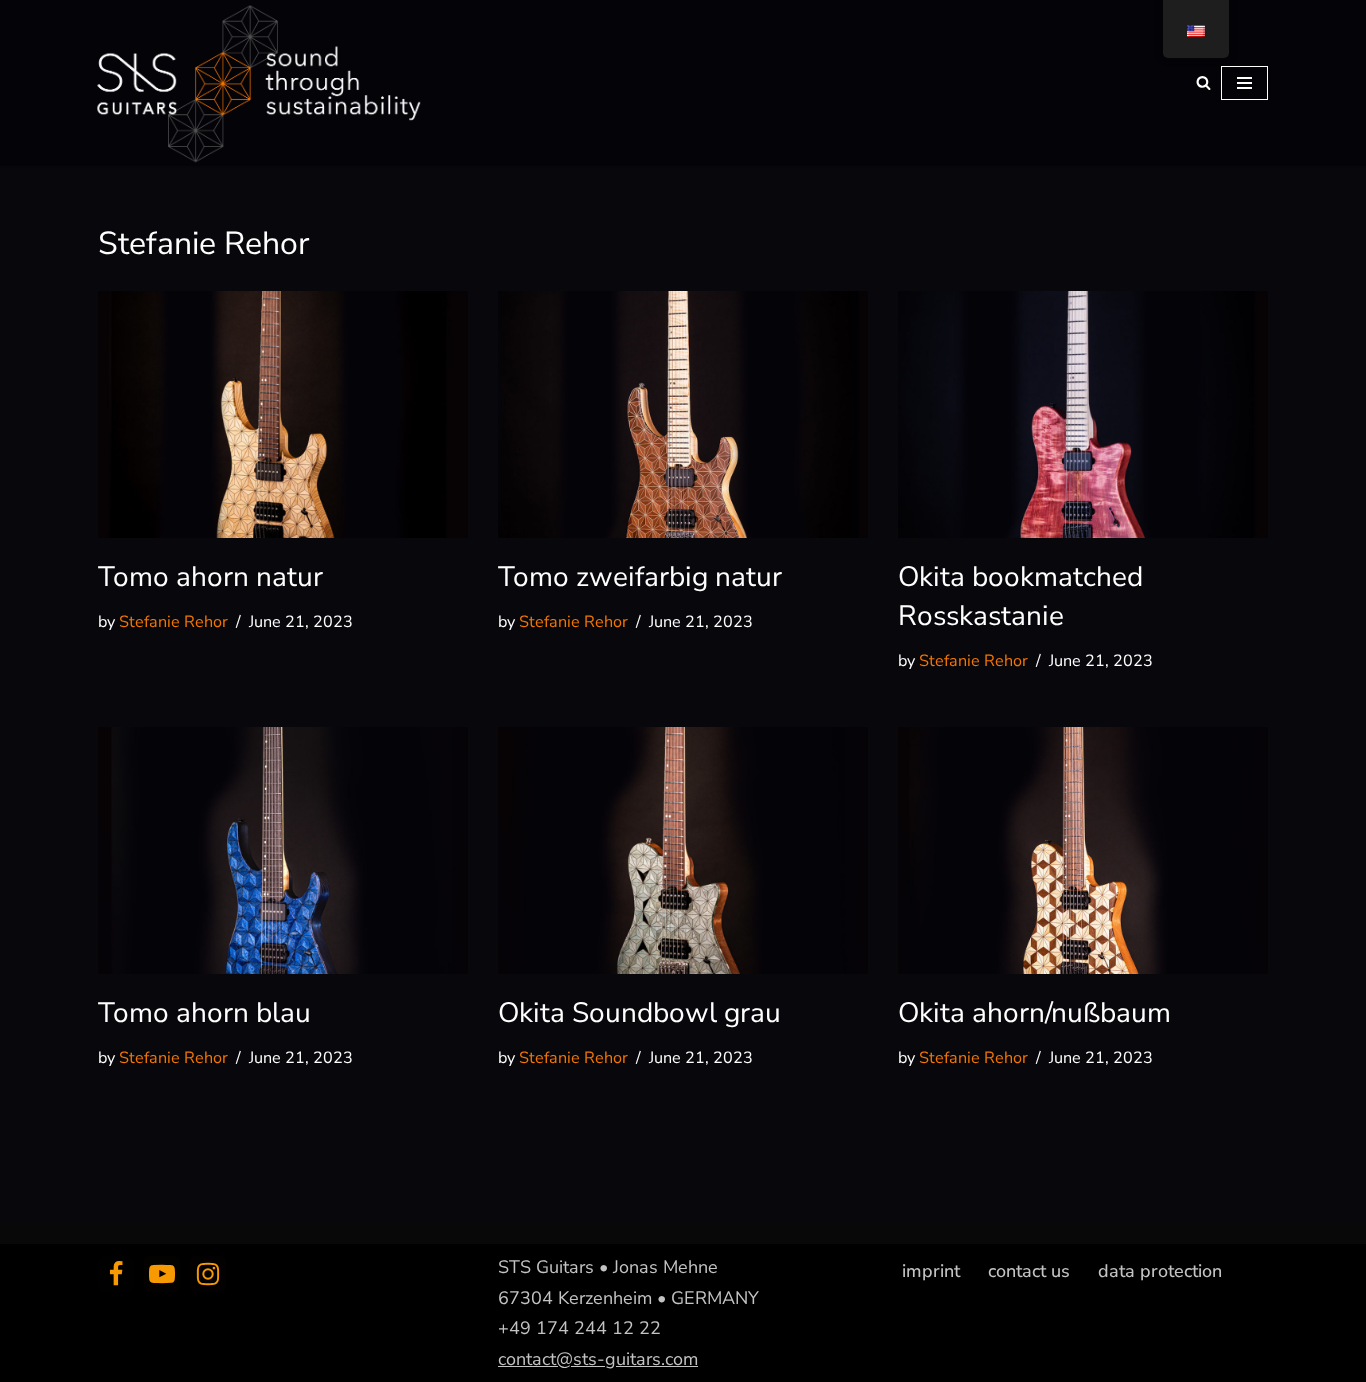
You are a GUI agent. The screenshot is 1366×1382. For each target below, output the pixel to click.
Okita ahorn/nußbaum (1034, 1013)
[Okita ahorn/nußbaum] (1083, 850)
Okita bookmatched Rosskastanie (1020, 596)
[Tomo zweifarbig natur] (683, 414)
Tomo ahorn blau (204, 1013)
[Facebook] (116, 1274)
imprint (931, 1271)
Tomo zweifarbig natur (640, 577)
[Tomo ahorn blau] (283, 850)
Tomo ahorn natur (210, 577)
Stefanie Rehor (173, 622)
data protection (1160, 1271)
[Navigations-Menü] (1244, 83)
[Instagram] (208, 1274)
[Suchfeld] (1203, 82)
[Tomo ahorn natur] (283, 414)
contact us (1029, 1271)
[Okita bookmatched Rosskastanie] (1083, 414)
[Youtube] (162, 1274)
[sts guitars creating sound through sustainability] (256, 83)
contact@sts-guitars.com (598, 1358)
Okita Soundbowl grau (639, 1013)
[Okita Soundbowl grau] (683, 850)
